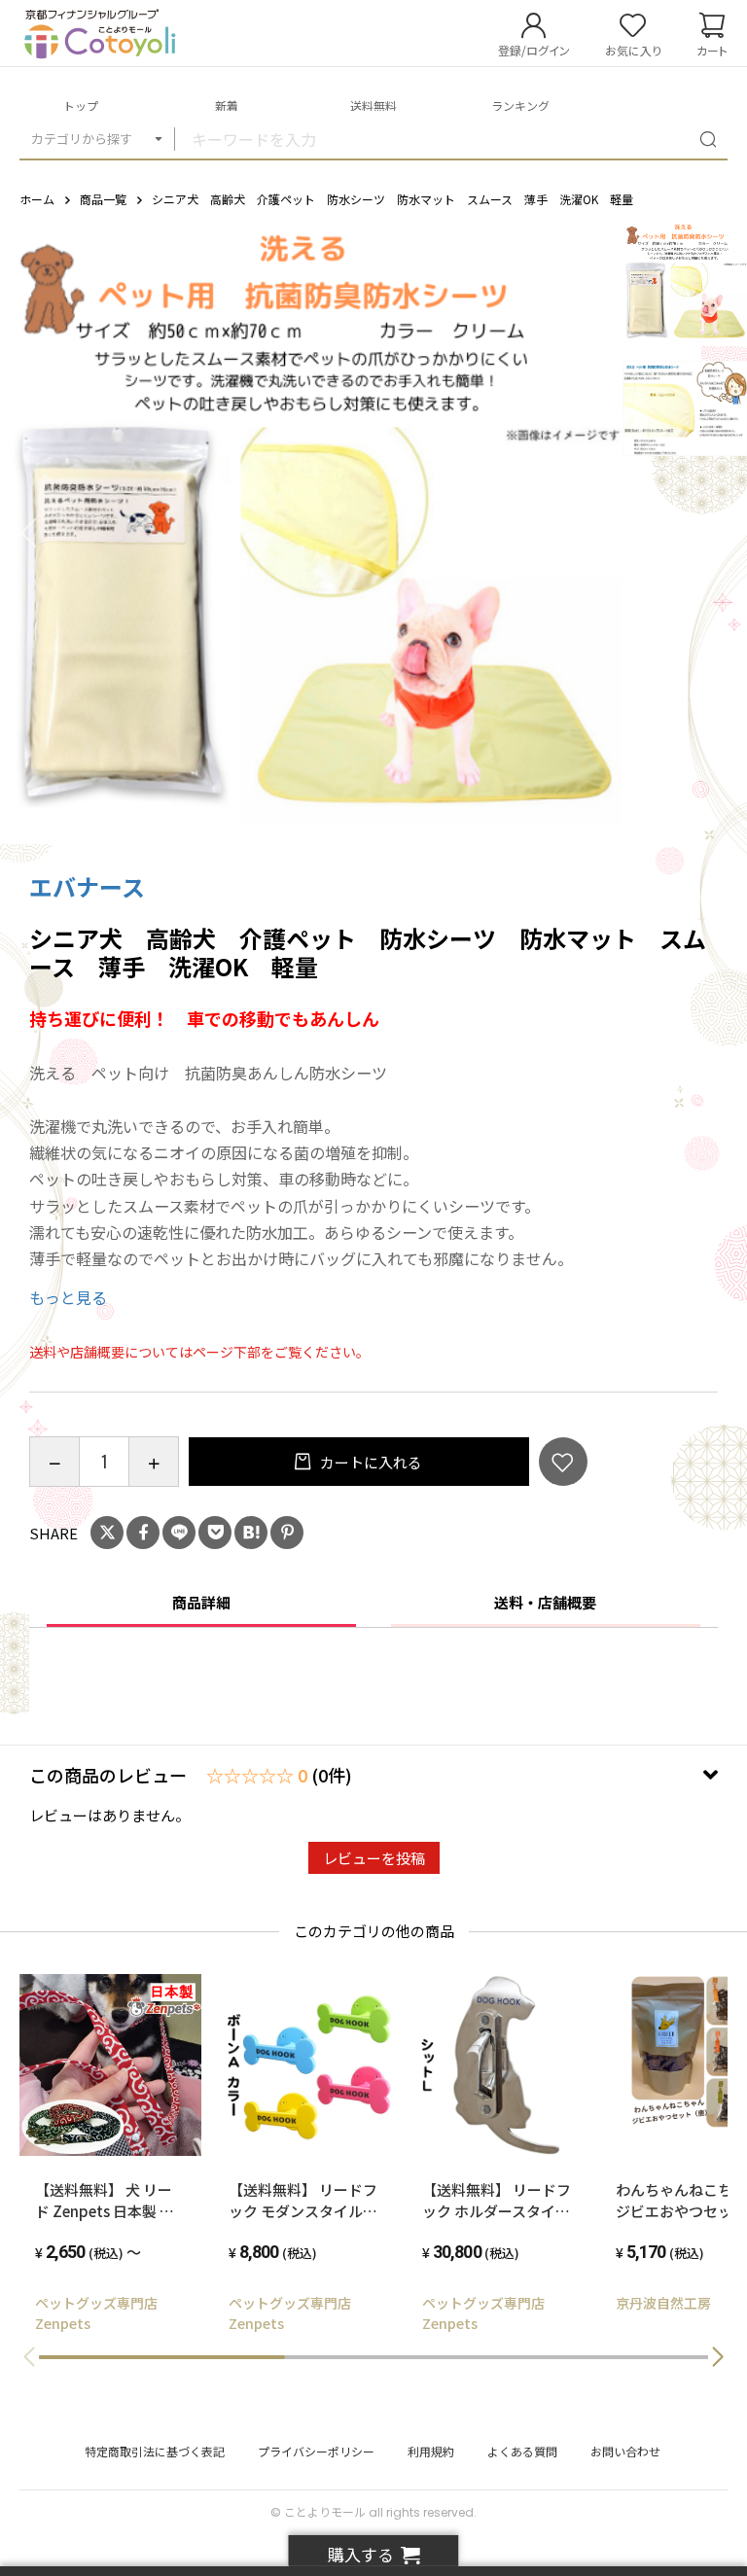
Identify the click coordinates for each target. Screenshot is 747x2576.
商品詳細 (201, 1602)
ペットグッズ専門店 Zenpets (103, 2313)
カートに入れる (370, 1462)
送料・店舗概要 (545, 1602)
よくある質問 (522, 2451)
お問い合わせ (625, 2451)
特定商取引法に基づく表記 (155, 2451)
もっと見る (68, 1297)
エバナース (87, 886)
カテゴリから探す (82, 139)
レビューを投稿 (374, 1858)
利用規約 (431, 2451)
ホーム (37, 199)
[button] (718, 2357)
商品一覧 (103, 199)
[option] (311, 533)
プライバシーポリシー (316, 2451)
